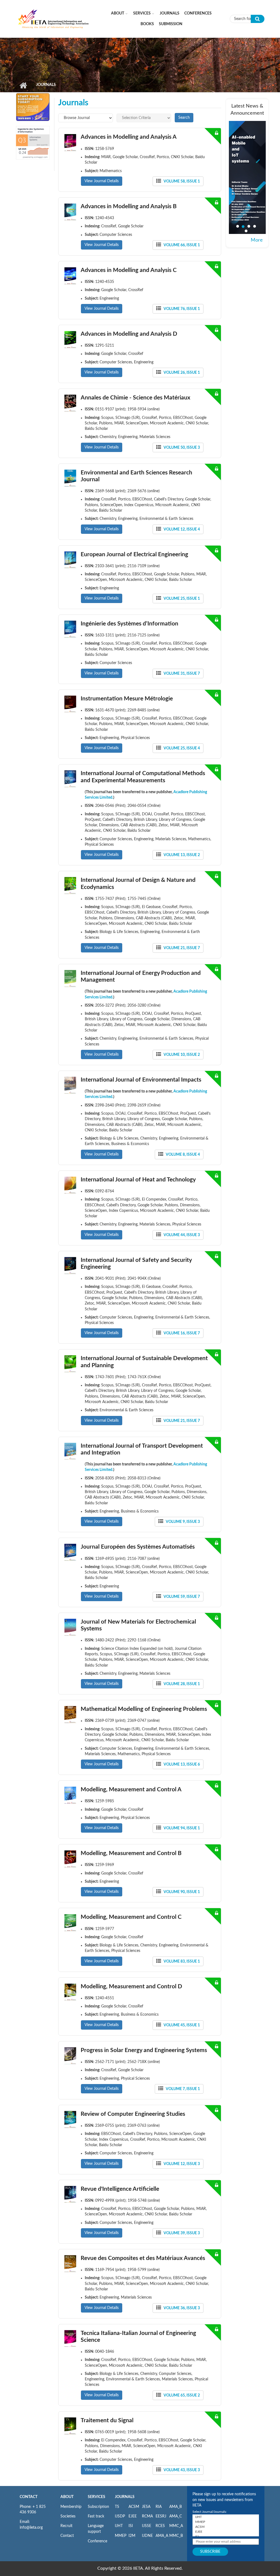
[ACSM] (226, 2527)
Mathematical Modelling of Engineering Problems (144, 1709)
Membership (71, 2507)
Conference (97, 2541)
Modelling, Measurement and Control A (131, 1790)
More (257, 240)
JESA (146, 2507)
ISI (131, 2526)
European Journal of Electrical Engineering (134, 554)
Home (23, 85)
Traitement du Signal (107, 2420)
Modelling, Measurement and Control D (131, 1987)
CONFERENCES (198, 13)
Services (142, 13)
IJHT (119, 2526)
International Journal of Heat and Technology (138, 1180)
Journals (170, 13)
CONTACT (29, 2497)
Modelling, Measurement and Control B (131, 1853)
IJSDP (120, 2516)
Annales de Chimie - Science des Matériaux (135, 398)
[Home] (54, 19)
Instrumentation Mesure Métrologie (127, 699)
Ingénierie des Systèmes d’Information (129, 624)
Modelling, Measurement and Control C (131, 1917)
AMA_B (176, 2507)
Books (147, 24)
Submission (171, 24)
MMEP (121, 2536)
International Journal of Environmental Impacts (141, 1080)
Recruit (66, 2526)
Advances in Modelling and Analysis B (129, 206)
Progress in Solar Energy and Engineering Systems (144, 2050)
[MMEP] (226, 2522)
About (118, 13)
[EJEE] (226, 2532)
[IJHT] (226, 2517)
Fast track (96, 2516)
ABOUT (67, 2497)
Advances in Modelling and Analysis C (129, 270)
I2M (132, 2536)
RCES (160, 2526)
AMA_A (162, 2536)
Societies (68, 2516)
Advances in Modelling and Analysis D (129, 334)
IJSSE (147, 2526)
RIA (159, 2507)
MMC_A (176, 2526)
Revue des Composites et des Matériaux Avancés (143, 2258)
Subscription (98, 2507)
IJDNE (147, 2536)
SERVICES (97, 2497)
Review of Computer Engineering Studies (133, 2114)
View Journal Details (102, 181)
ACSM (134, 2507)
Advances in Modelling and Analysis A (129, 137)
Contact (67, 2536)
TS (117, 2507)
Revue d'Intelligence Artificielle (120, 2189)
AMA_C (176, 2516)
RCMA (147, 2516)
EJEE (133, 2516)
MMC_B (176, 2536)
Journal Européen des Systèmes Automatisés (138, 1547)
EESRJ (161, 2516)
